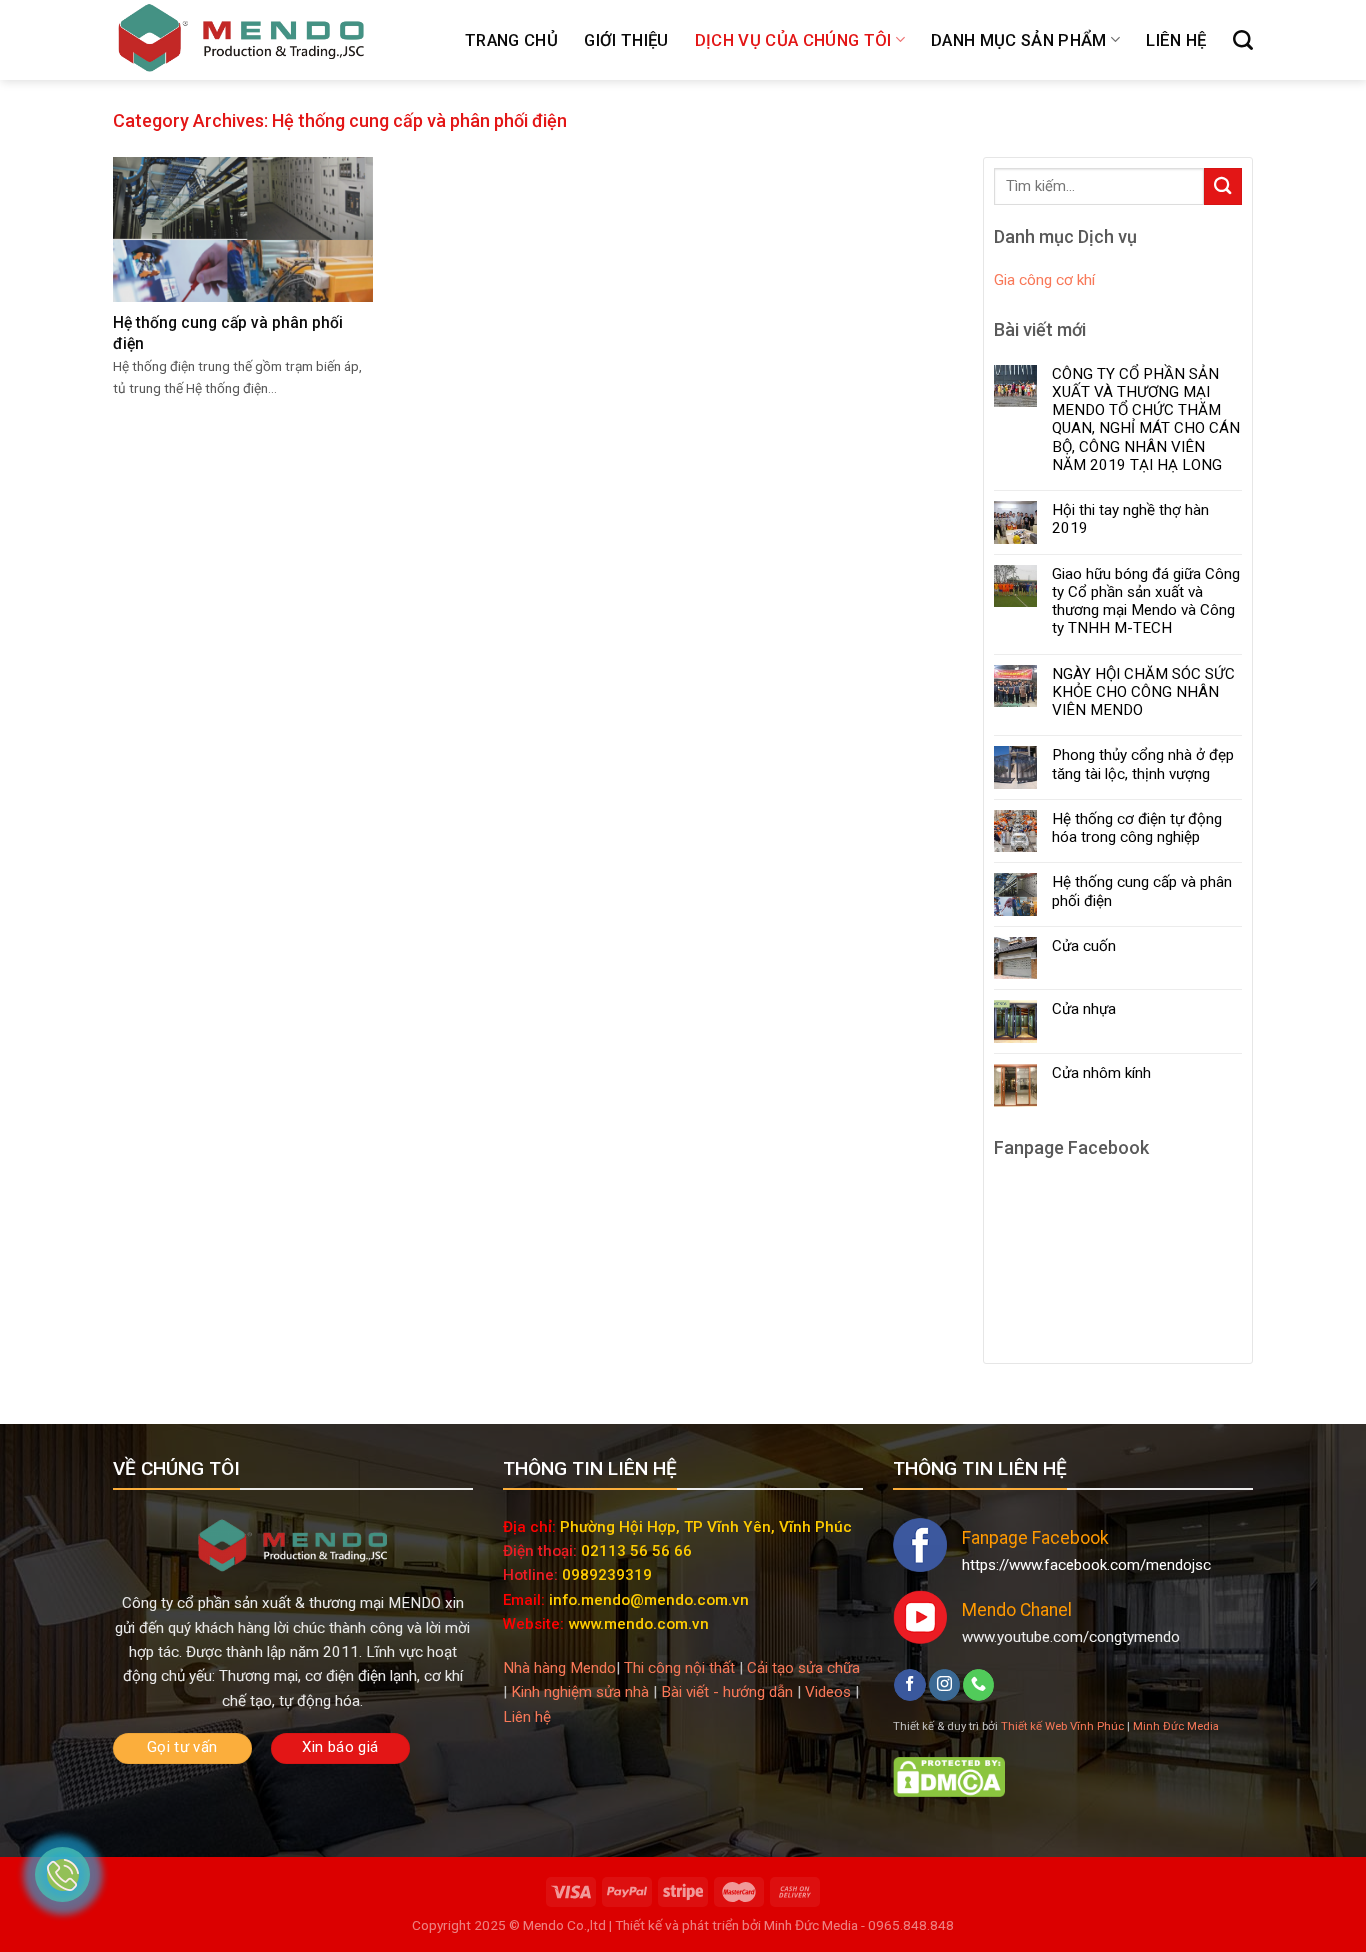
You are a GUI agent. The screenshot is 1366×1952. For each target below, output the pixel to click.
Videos (828, 1692)
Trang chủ (511, 40)
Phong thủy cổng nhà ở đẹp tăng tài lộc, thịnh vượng (1143, 764)
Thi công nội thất (679, 1668)
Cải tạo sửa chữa (803, 1668)
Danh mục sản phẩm (1019, 40)
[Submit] (1223, 186)
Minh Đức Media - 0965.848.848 (857, 1925)
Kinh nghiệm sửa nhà (580, 1692)
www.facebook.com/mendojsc (1110, 1565)
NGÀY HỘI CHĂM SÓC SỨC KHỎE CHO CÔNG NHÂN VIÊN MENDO (1143, 692)
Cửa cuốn (1084, 946)
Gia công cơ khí (1044, 280)
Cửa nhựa (1084, 1009)
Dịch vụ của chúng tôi (793, 40)
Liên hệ (1176, 40)
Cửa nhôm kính (1101, 1073)
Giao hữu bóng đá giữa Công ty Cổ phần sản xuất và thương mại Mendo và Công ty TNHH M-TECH (1146, 601)
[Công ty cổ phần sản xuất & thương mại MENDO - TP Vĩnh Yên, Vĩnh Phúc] (241, 40)
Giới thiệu (626, 40)
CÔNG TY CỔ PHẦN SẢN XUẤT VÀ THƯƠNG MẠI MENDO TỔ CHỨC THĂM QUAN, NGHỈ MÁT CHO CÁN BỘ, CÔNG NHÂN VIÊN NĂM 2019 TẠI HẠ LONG (1146, 419)
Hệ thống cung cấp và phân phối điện (1142, 891)
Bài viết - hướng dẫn (727, 1692)
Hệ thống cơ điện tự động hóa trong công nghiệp (1137, 828)
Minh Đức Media (1176, 1726)
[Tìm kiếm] (1243, 40)
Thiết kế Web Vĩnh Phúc (1062, 1726)
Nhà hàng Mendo (559, 1668)
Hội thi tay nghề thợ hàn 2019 (1130, 519)
